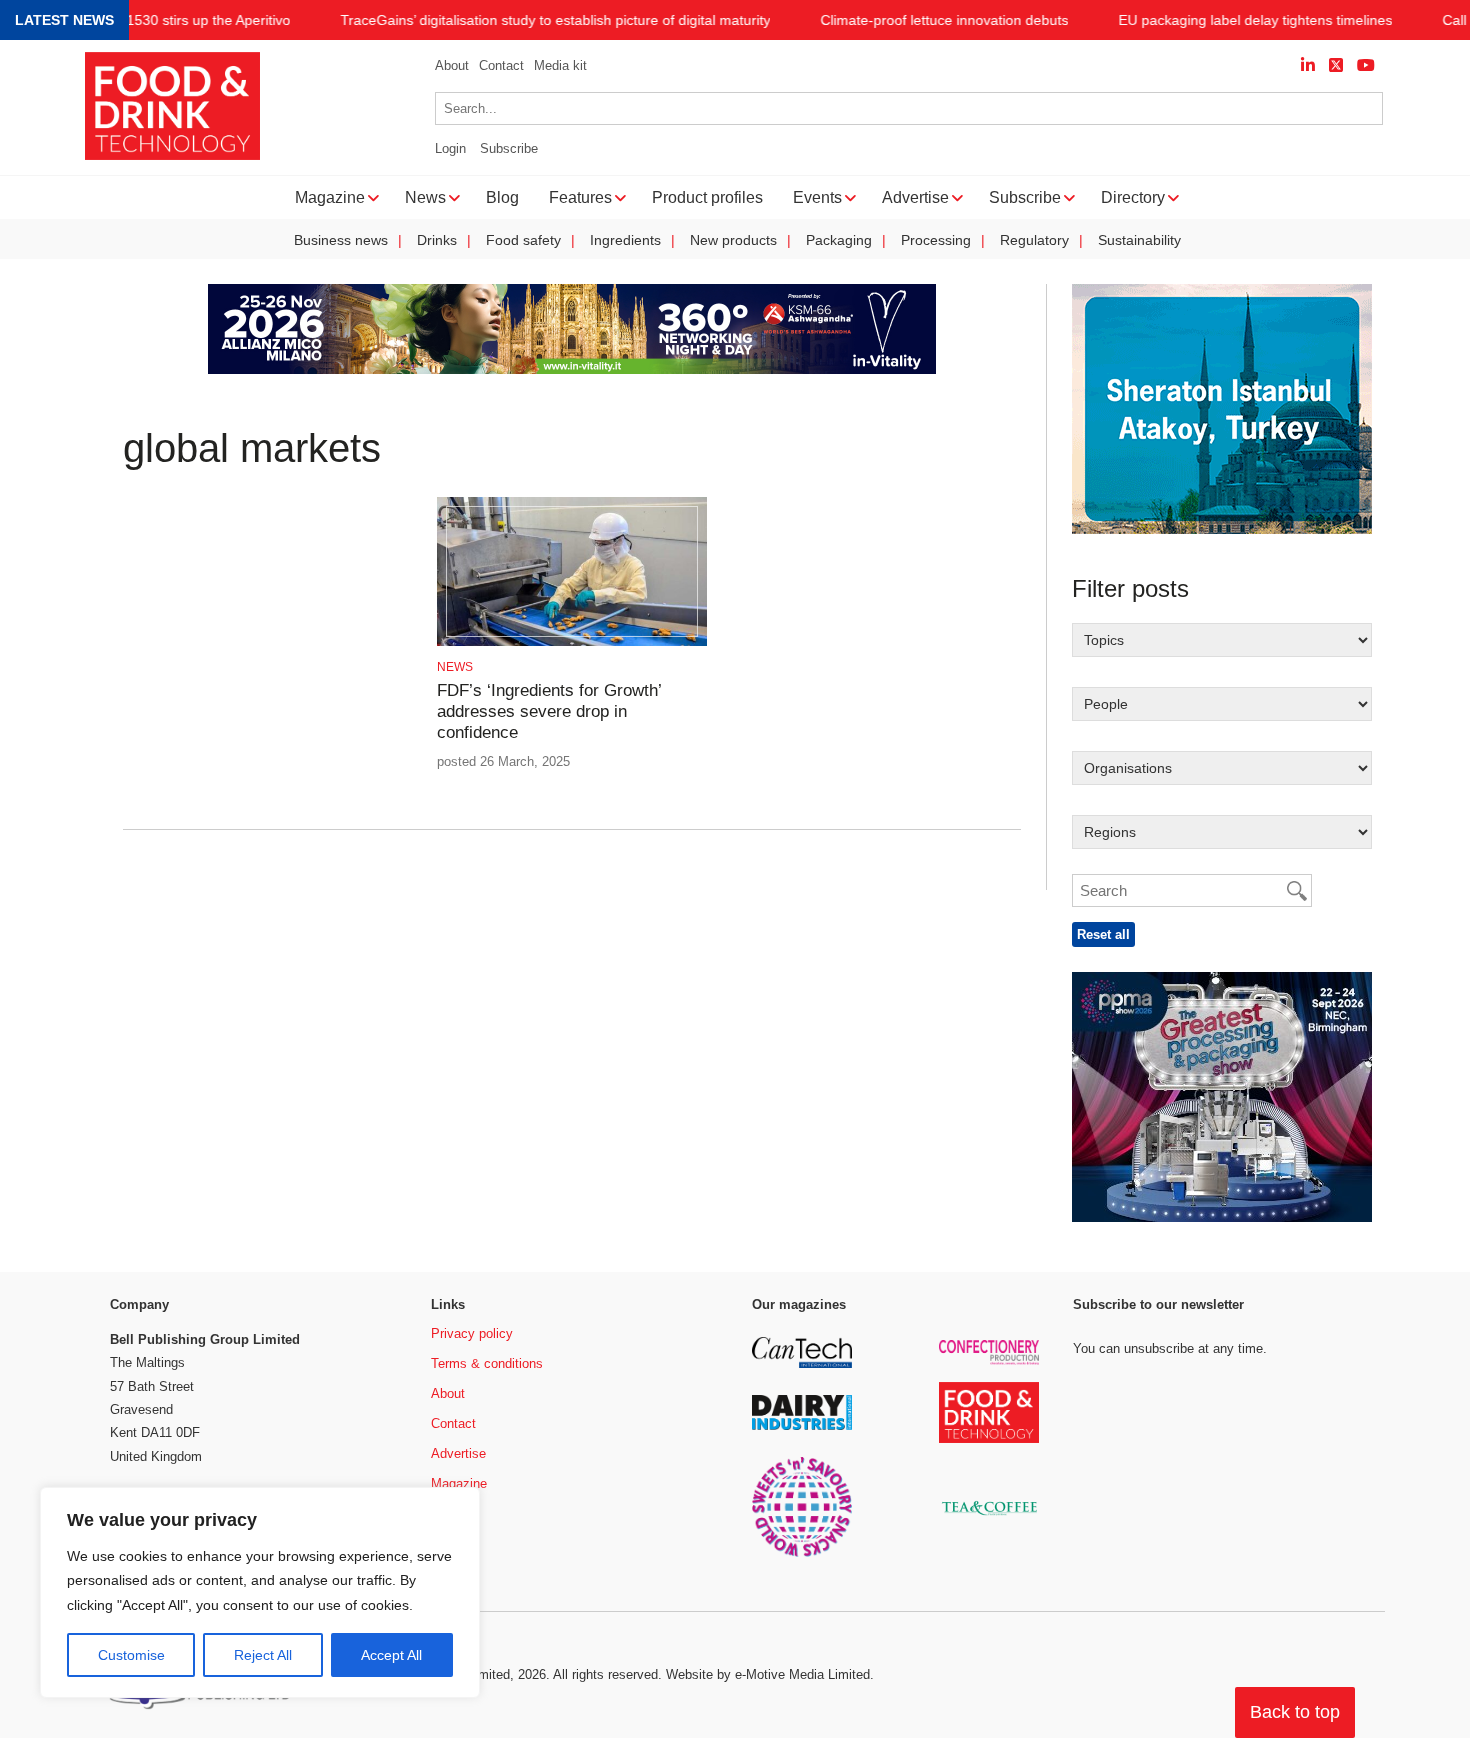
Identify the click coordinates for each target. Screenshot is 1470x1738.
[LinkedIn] (1308, 65)
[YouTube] (1366, 65)
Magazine (459, 1483)
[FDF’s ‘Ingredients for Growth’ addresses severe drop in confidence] (571, 642)
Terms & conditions (487, 1363)
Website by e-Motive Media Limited (768, 1674)
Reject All (263, 1655)
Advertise (458, 1453)
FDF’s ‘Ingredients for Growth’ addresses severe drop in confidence (549, 712)
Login (450, 148)
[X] (1336, 65)
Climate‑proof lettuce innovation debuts (944, 20)
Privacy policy (472, 1333)
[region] (260, 1593)
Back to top (1295, 1712)
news (455, 667)
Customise (131, 1655)
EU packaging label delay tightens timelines (1255, 20)
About (452, 65)
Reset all (1103, 934)
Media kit (560, 65)
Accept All (391, 1655)
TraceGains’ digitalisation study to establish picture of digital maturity (555, 20)
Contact (501, 65)
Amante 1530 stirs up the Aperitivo (181, 20)
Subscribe (509, 148)
